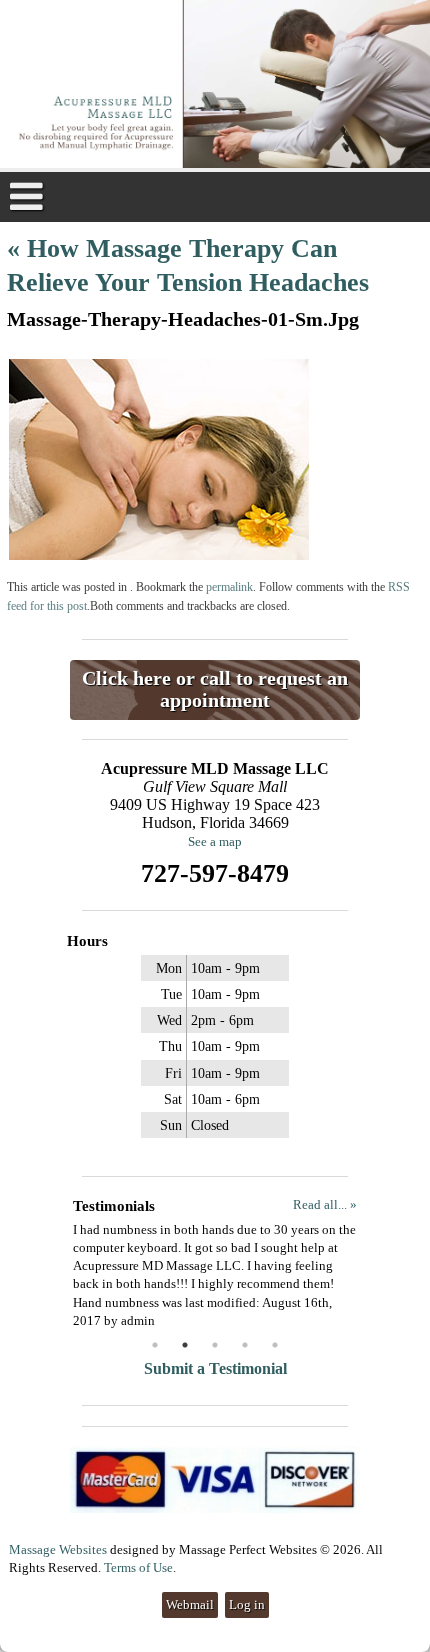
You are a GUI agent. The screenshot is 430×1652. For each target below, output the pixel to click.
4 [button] (245, 1345)
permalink (229, 587)
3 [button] (215, 1345)
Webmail (190, 1604)
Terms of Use (138, 1567)
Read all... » (325, 1204)
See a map (215, 841)
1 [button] (155, 1345)
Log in (247, 1604)
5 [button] (275, 1345)
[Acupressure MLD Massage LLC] (215, 86)
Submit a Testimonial (215, 1368)
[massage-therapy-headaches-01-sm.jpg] (159, 555)
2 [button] (185, 1345)
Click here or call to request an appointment (215, 689)
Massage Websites (58, 1549)
